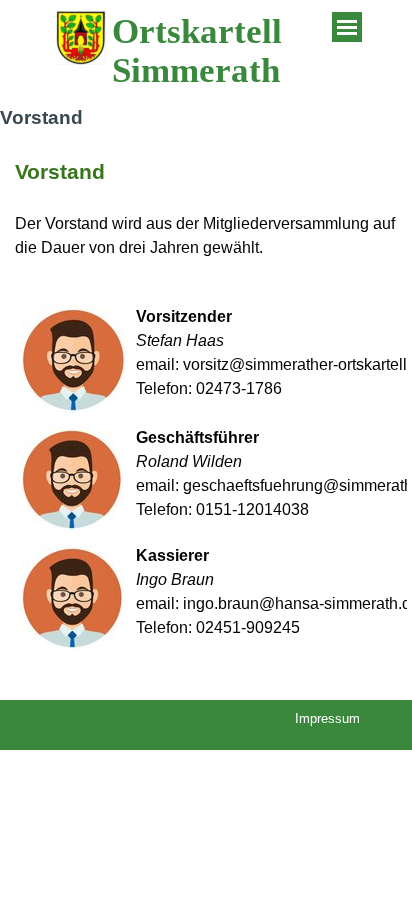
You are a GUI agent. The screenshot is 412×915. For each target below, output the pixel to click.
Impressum (327, 718)
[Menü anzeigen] (347, 27)
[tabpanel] (206, 208)
